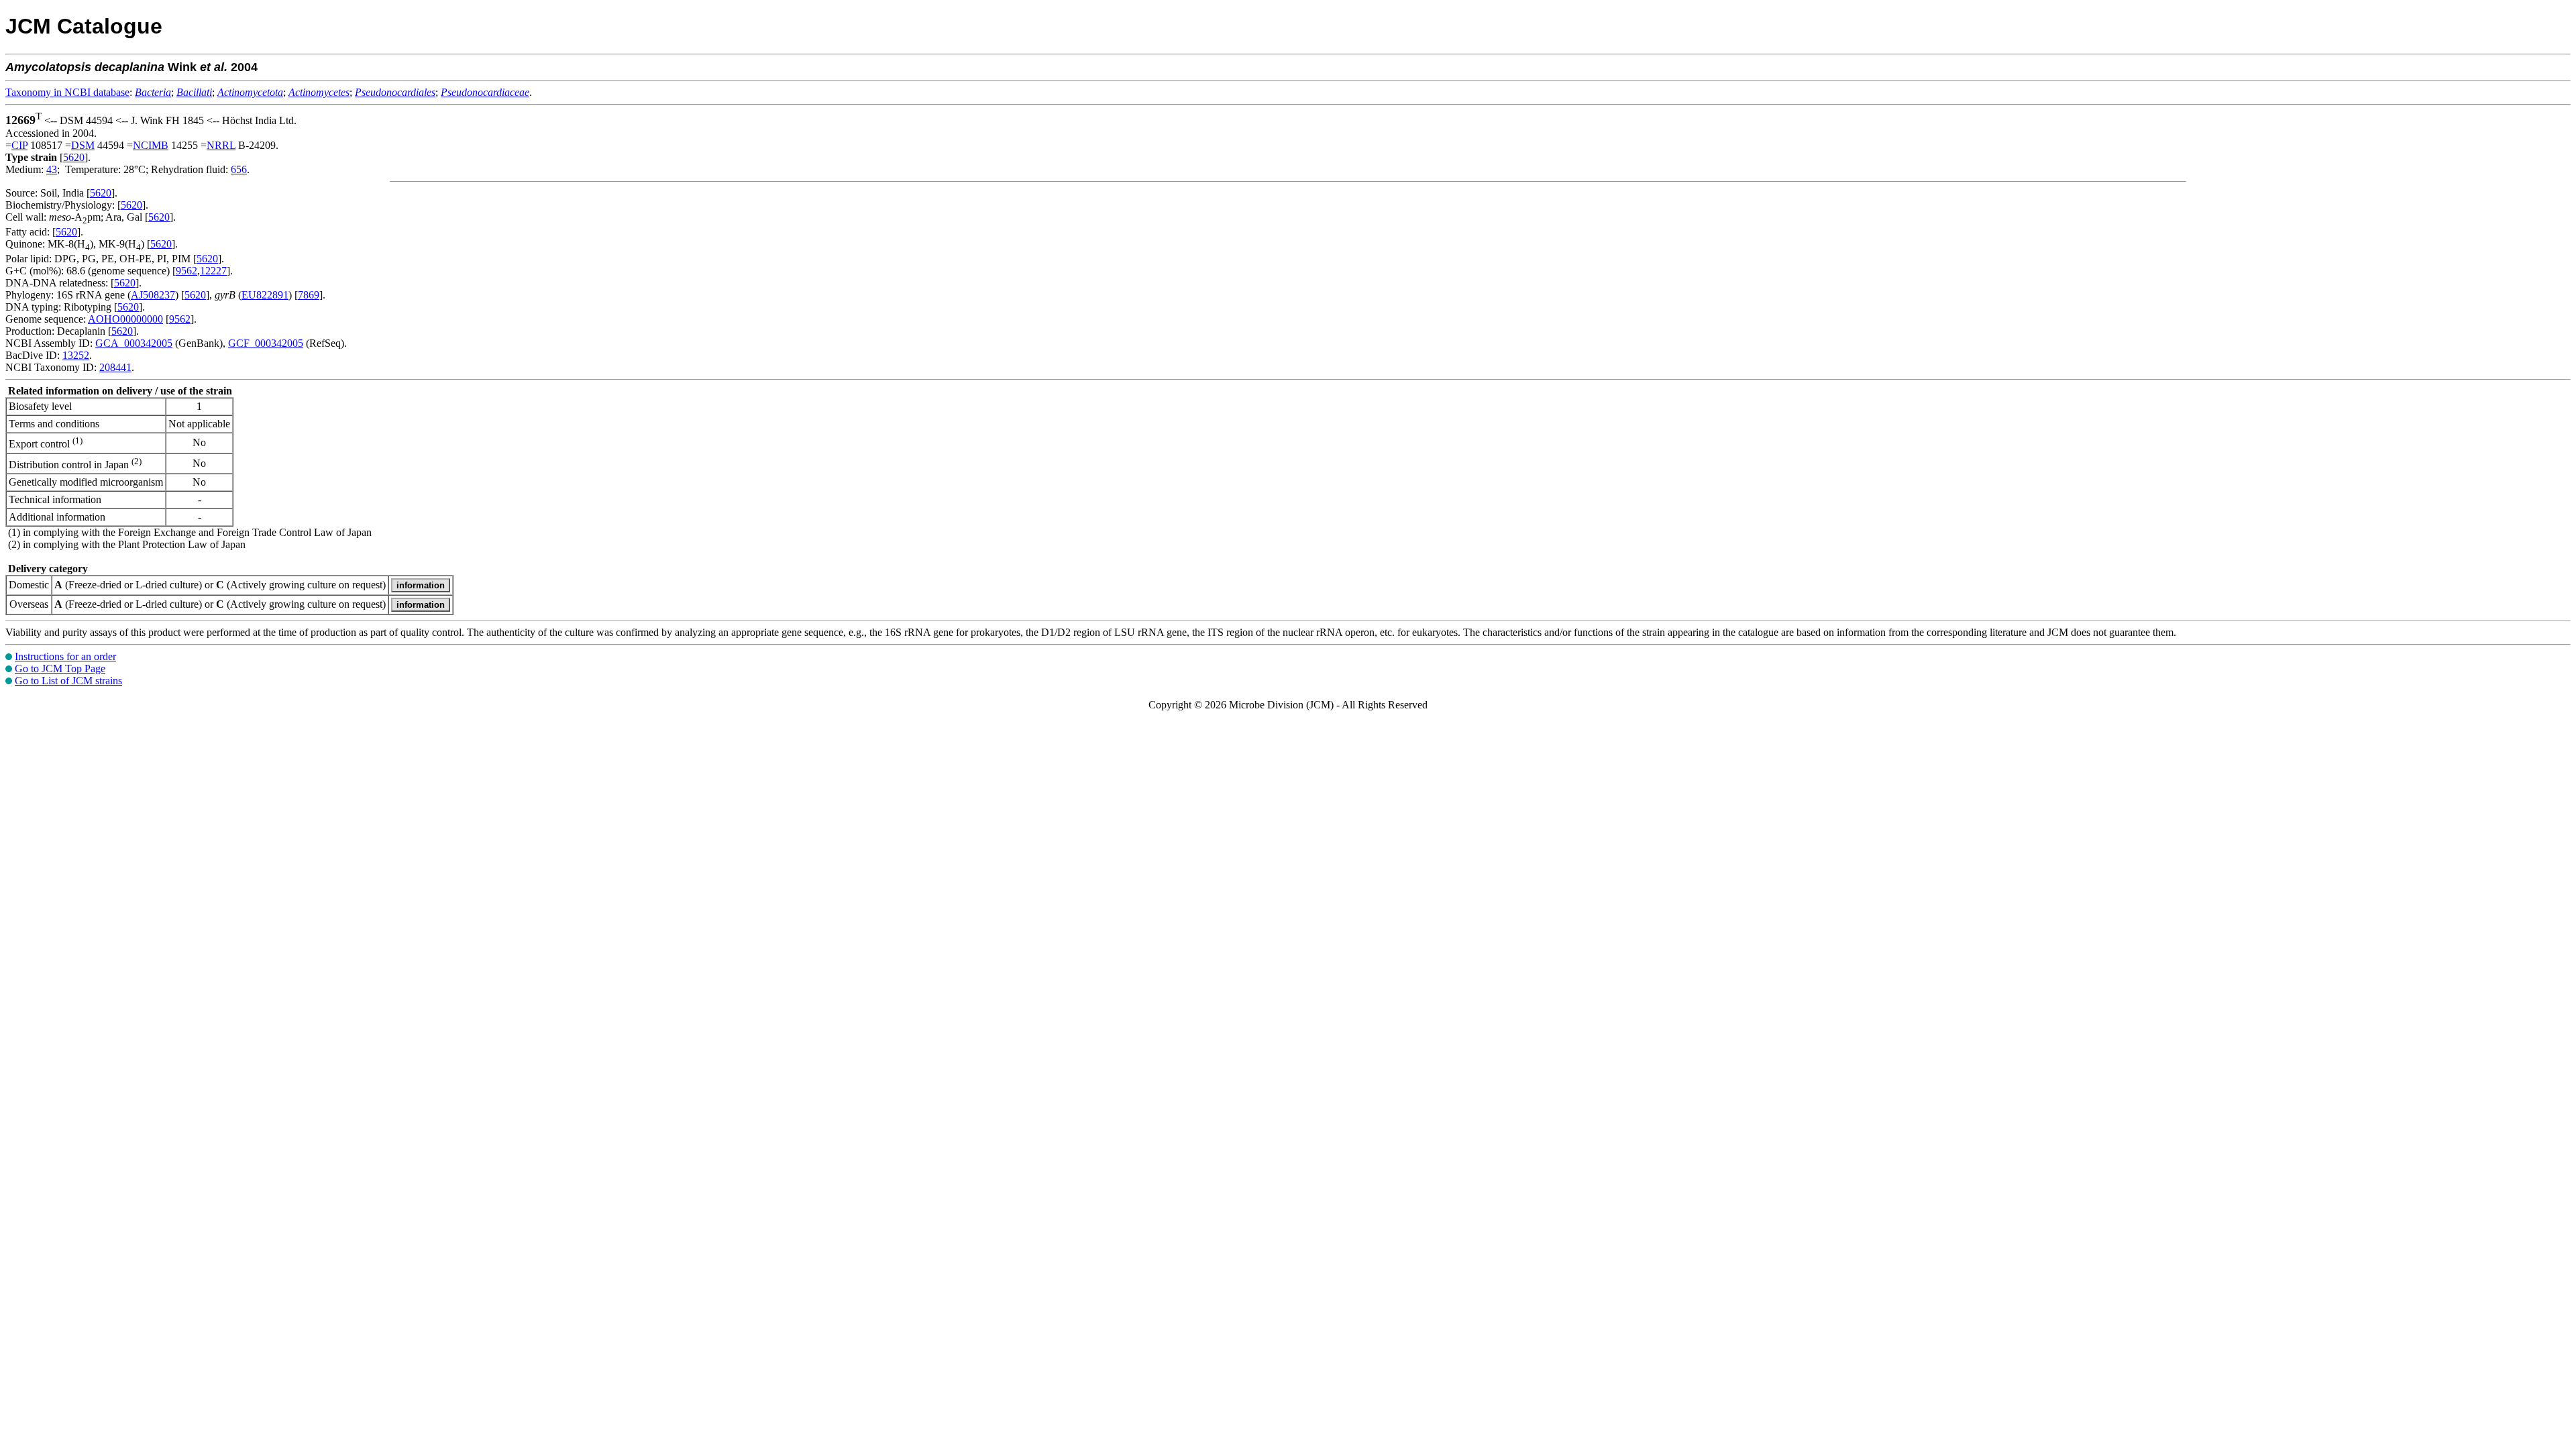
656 (239, 169)
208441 (115, 367)
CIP (19, 145)
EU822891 (265, 295)
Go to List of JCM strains (68, 681)
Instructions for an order (65, 656)
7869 (309, 295)
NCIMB (151, 145)
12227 (213, 271)
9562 (186, 271)
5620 (74, 157)
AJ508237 (153, 295)
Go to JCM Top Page (60, 668)
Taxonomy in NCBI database (67, 92)
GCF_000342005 (266, 343)
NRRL (221, 145)
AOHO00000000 (125, 319)
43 (52, 169)
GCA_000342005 (134, 343)
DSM (83, 145)
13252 (76, 355)
